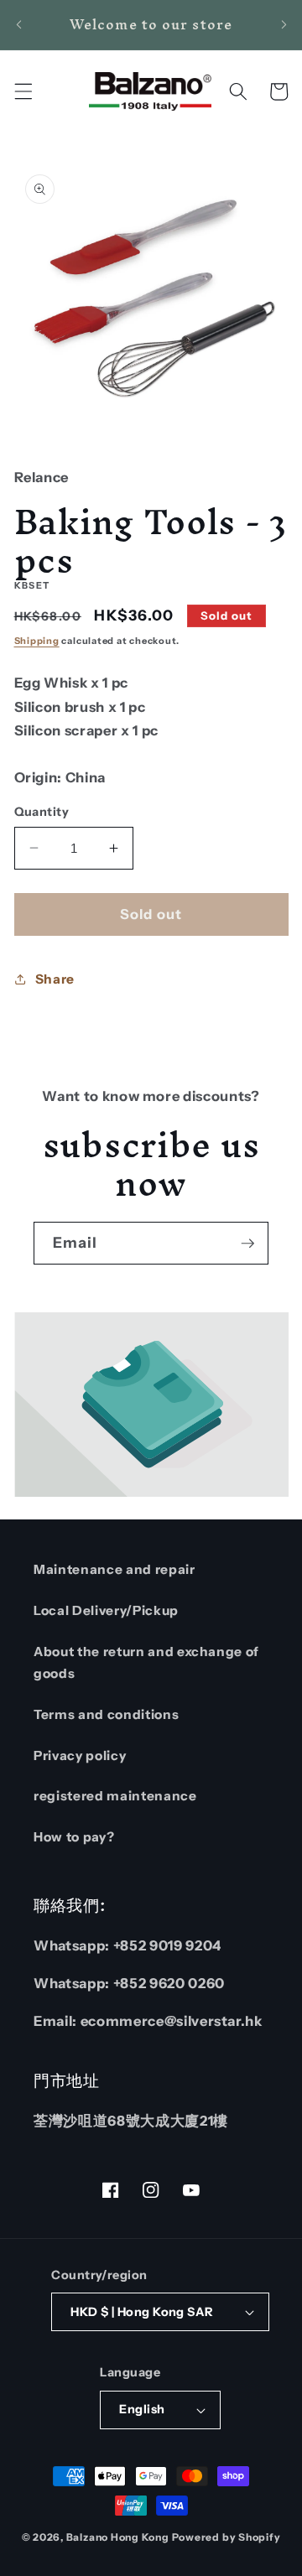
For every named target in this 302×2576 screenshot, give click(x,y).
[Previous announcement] (18, 24)
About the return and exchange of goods (146, 1663)
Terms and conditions (106, 1714)
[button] (23, 91)
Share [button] (55, 979)
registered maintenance (115, 1796)
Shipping (37, 641)
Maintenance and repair (115, 1569)
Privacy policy (80, 1755)
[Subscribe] (247, 1244)
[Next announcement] (284, 24)
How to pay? (74, 1837)
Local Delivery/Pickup (106, 1610)
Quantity (42, 812)
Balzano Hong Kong (118, 2537)
